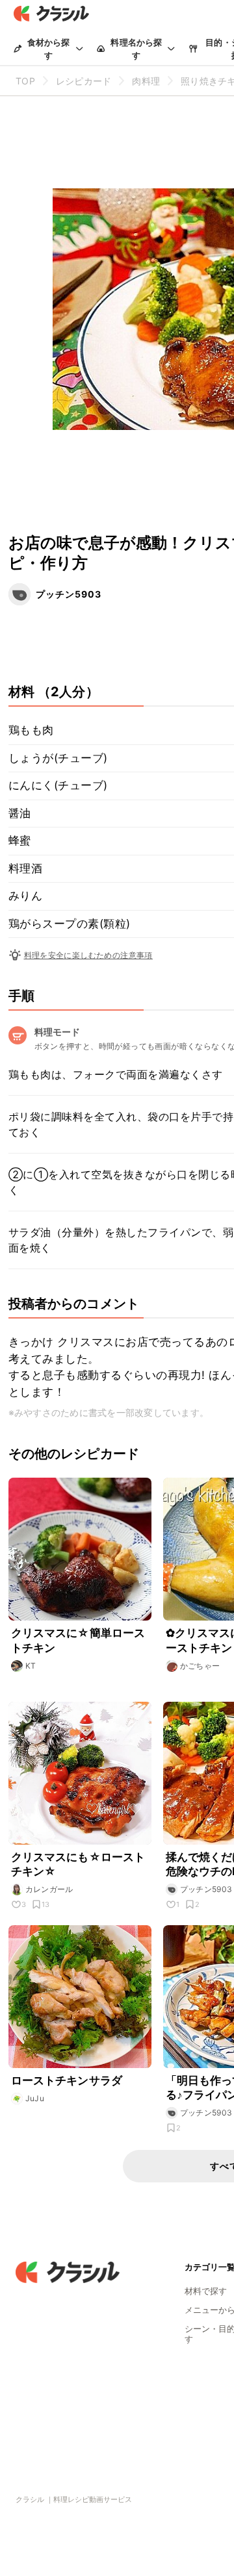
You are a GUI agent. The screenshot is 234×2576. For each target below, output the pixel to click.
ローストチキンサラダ (67, 2080)
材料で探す (206, 2291)
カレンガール (49, 1889)
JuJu (35, 2098)
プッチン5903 (69, 594)
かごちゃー (200, 1666)
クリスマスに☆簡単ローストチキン (78, 1640)
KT (31, 1666)
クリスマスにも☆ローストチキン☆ (78, 1864)
